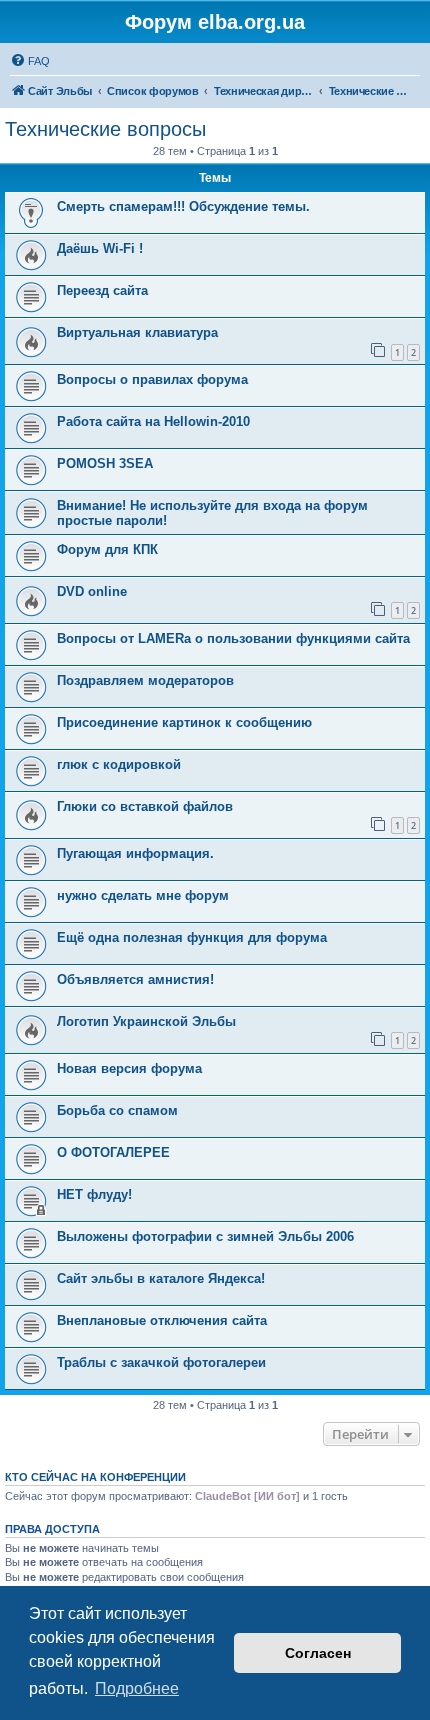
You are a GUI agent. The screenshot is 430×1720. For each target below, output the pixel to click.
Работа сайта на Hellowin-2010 (153, 421)
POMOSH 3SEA (105, 463)
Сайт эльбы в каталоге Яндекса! (161, 1278)
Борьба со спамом (117, 1110)
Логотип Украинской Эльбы (146, 1021)
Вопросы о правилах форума (152, 379)
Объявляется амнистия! (135, 979)
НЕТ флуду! (94, 1194)
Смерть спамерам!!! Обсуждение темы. (183, 206)
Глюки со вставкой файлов (145, 806)
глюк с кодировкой (119, 764)
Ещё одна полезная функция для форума (192, 937)
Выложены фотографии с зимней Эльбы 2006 (205, 1236)
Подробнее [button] (137, 1688)
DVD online (92, 591)
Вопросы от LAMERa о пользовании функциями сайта (233, 638)
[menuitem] (30, 61)
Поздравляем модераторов (145, 680)
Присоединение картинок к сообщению (184, 722)
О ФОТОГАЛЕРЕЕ (113, 1152)
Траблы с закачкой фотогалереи (161, 1362)
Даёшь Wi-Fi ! (100, 248)
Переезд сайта (102, 290)
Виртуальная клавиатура (137, 332)
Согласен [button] (318, 1653)
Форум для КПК (107, 549)
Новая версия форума (129, 1068)
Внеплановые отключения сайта (162, 1320)
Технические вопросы (105, 129)
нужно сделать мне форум (143, 895)
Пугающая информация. (135, 853)
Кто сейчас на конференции (95, 1477)
